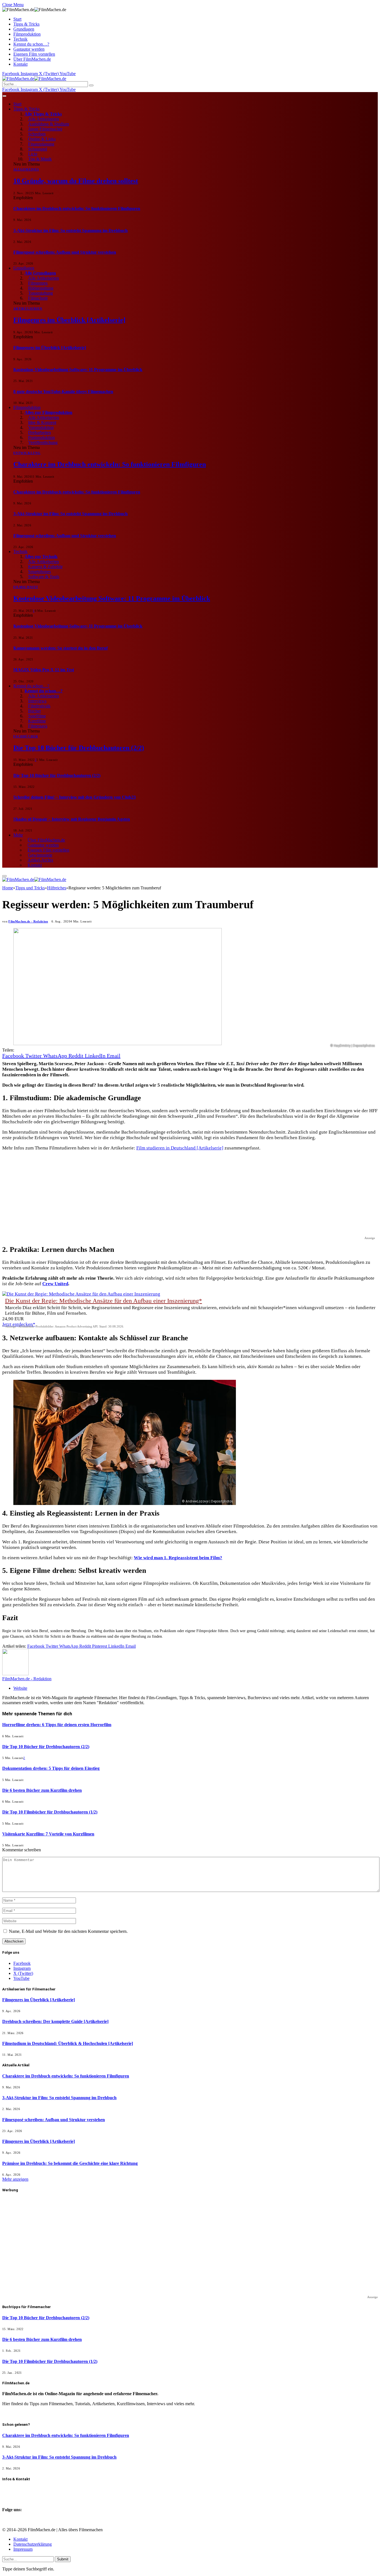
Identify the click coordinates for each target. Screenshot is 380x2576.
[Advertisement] (169, 1195)
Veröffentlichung (43, 442)
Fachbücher (26, 736)
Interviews (37, 701)
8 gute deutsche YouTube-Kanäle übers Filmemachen (63, 392)
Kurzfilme (37, 721)
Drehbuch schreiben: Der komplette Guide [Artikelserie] (55, 2021)
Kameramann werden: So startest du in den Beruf (61, 648)
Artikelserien (28, 309)
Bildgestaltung (41, 288)
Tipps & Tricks (26, 24)
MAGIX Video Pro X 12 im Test (44, 670)
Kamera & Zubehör (45, 567)
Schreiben (37, 134)
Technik (20, 39)
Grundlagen (24, 29)
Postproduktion (41, 437)
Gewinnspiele (40, 855)
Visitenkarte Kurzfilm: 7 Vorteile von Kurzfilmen (48, 1834)
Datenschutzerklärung (33, 2544)
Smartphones (40, 572)
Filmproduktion (27, 34)
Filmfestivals (39, 706)
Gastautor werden (29, 49)
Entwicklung (27, 453)
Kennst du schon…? (31, 44)
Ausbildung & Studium (49, 124)
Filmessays (38, 726)
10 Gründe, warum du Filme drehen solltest (76, 181)
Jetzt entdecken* (19, 1324)
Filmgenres (38, 283)
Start (17, 19)
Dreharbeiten (40, 432)
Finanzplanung (41, 144)
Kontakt (20, 64)
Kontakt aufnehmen (21, 2490)
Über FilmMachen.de (32, 59)
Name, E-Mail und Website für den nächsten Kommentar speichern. (68, 1931)
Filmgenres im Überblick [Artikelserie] (69, 320)
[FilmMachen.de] (34, 79)
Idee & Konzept (42, 422)
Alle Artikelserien (44, 119)
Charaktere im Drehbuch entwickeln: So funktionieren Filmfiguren (77, 209)
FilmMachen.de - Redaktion (28, 921)
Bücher (34, 711)
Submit (63, 2559)
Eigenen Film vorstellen (34, 54)
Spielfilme (37, 716)
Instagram (13, 2520)
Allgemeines (26, 169)
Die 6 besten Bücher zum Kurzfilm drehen (42, 1790)
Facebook (13, 2515)
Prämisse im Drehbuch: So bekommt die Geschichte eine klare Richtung (70, 2163)
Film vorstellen (17, 2495)
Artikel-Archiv (40, 860)
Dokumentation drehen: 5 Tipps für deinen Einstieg (51, 1768)
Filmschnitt (38, 298)
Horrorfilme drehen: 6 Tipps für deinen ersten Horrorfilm (57, 1725)
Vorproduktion (41, 427)
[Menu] (4, 96)
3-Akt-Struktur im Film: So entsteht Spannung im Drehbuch (71, 230)
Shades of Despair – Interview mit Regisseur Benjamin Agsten (72, 819)
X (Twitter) (14, 2525)
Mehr (18, 835)
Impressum (23, 2549)
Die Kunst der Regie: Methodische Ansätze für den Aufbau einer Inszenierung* (103, 1301)
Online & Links (42, 139)
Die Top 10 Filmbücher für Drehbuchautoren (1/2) (50, 1812)
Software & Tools (44, 577)
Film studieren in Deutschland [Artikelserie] (180, 1148)
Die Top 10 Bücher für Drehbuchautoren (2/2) (79, 748)
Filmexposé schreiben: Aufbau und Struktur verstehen (65, 252)
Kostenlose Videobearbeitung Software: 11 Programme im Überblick (78, 370)
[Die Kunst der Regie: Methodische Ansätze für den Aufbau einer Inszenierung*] (81, 1294)
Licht (33, 154)
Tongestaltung (40, 293)
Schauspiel (38, 149)
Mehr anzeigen (15, 2179)
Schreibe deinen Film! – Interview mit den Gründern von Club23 (75, 797)
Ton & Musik (40, 159)
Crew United (55, 1284)
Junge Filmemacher (45, 129)
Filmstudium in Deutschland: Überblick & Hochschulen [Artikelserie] (68, 2043)
